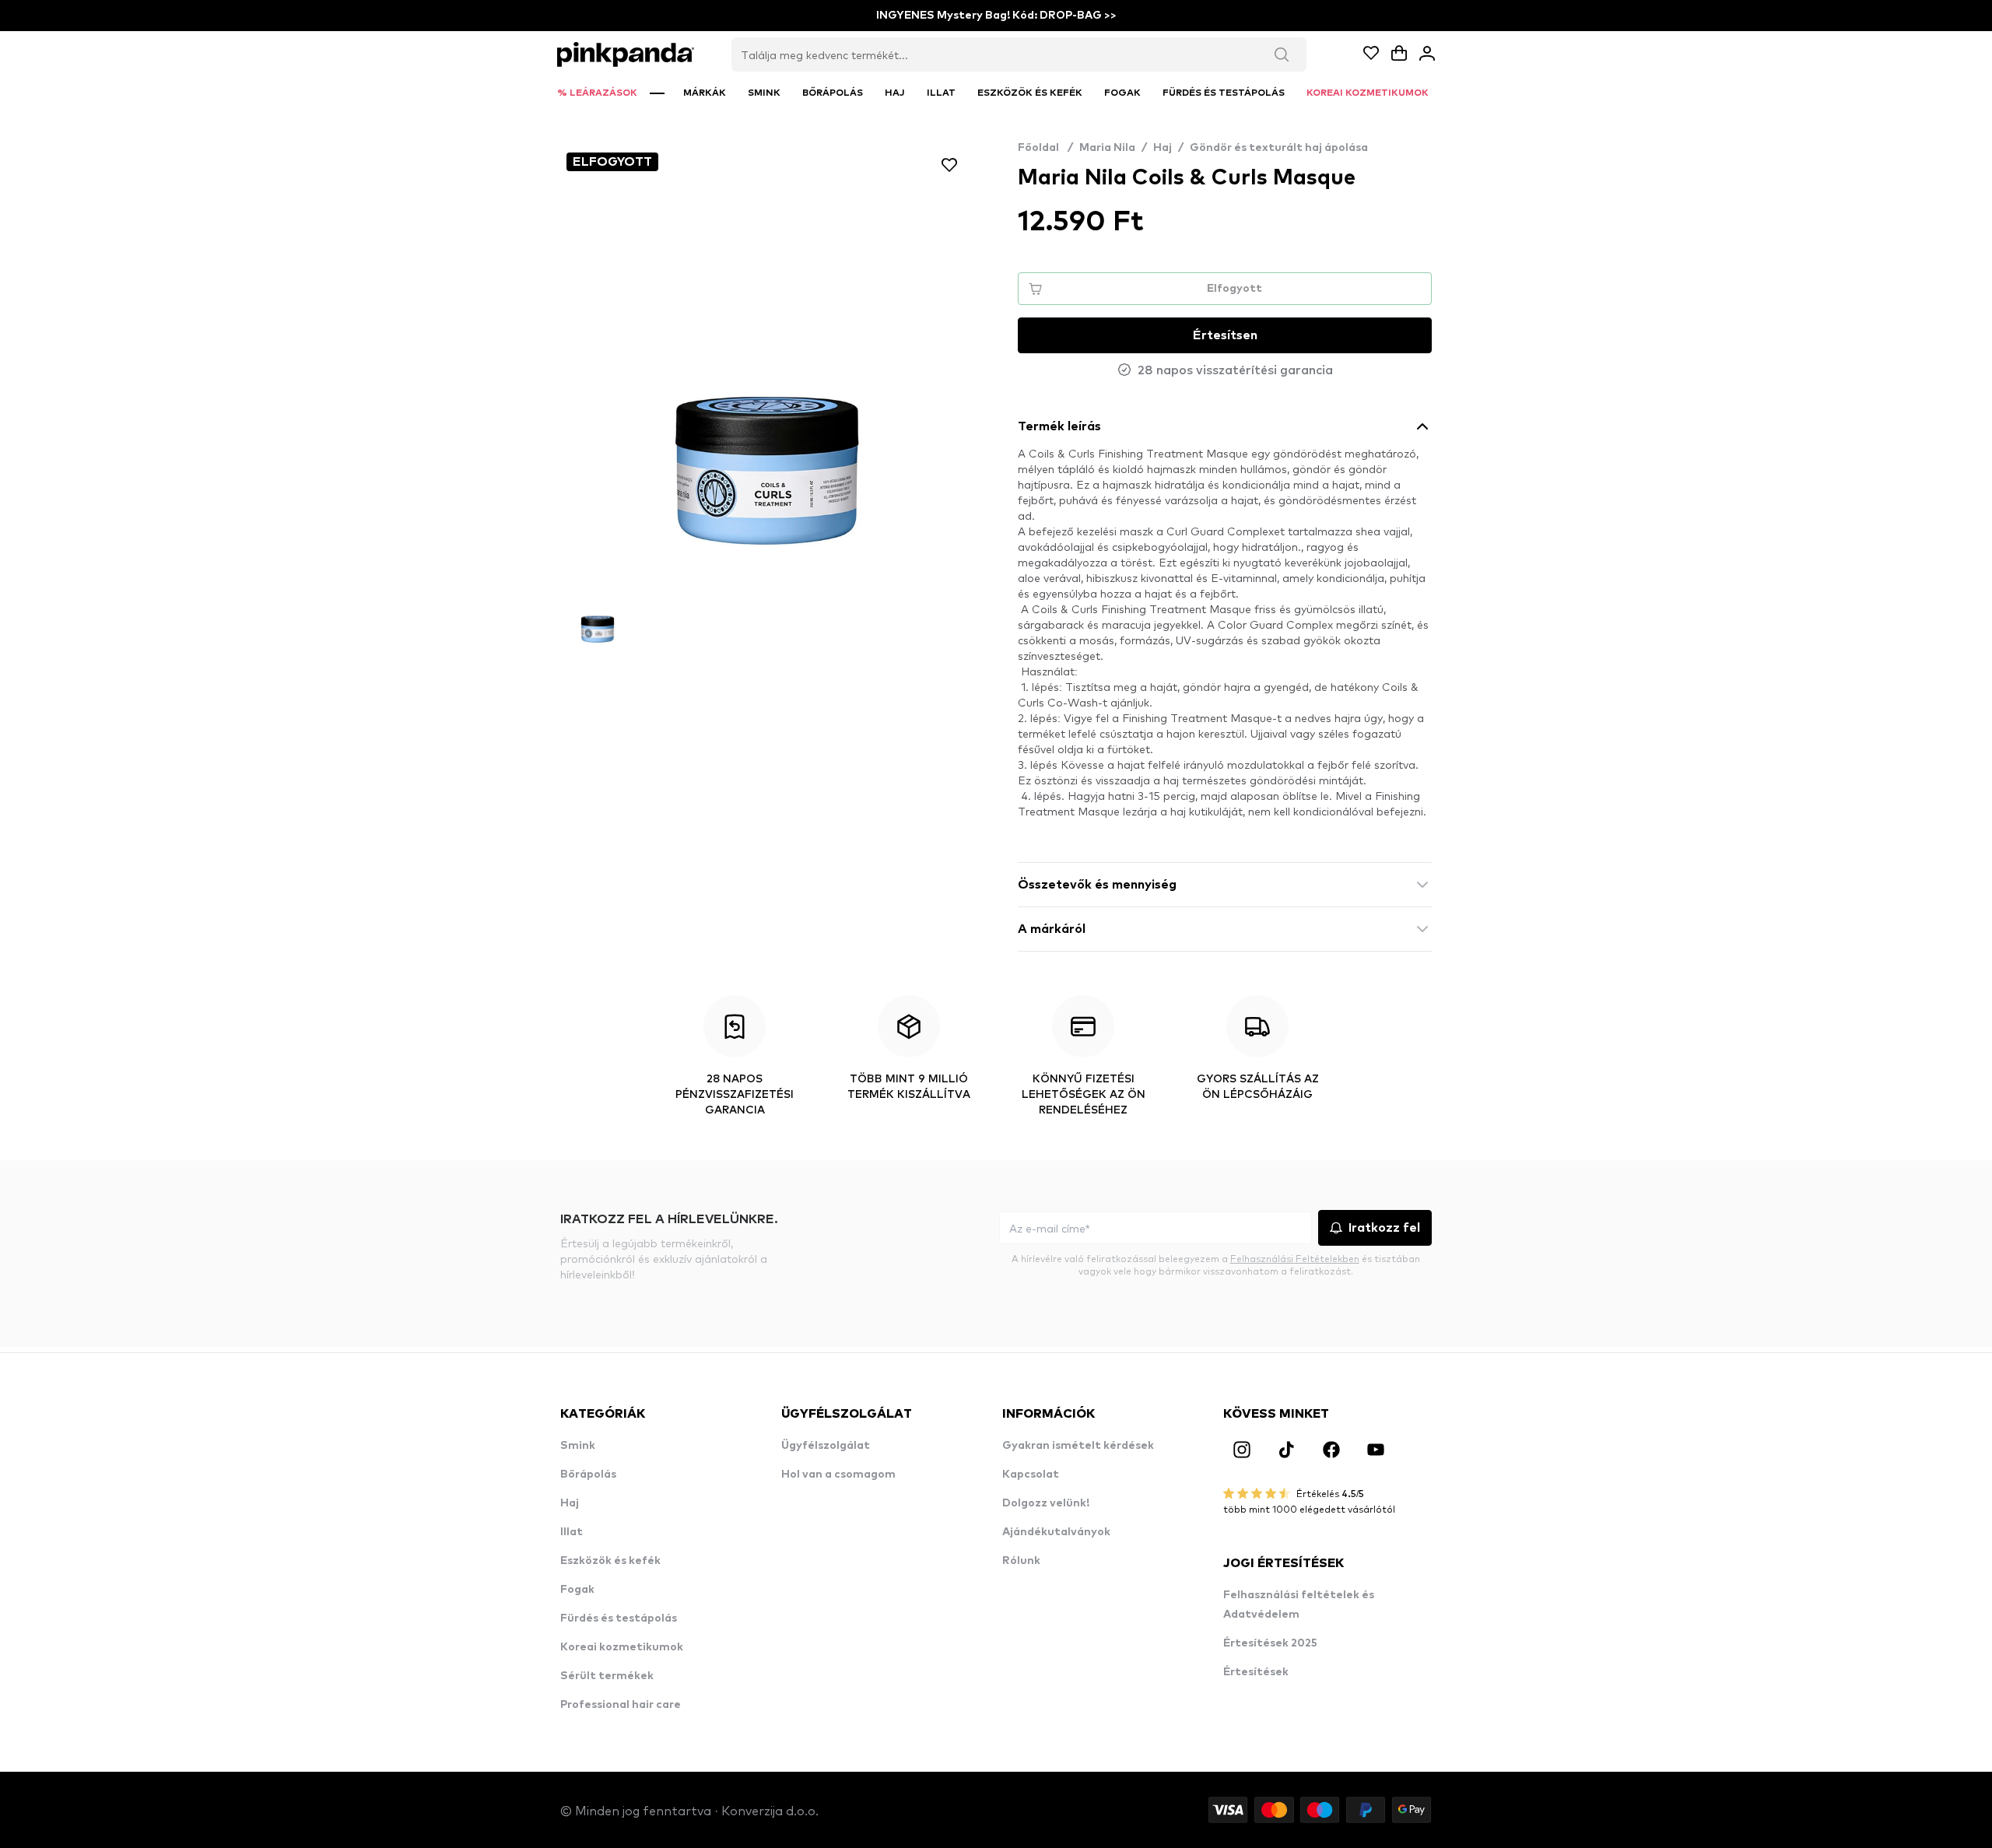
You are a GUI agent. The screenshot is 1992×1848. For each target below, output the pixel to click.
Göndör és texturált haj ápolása (1279, 148)
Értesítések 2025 (1270, 1643)
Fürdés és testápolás (619, 1618)
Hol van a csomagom (838, 1475)
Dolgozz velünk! (1046, 1503)
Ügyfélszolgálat (826, 1446)
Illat (572, 1532)
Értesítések (1256, 1672)
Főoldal (1045, 148)
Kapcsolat (1031, 1475)
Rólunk (1021, 1561)
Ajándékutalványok (1056, 1532)
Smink (578, 1446)
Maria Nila (1107, 148)
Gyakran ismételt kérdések (1078, 1446)
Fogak (577, 1590)
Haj (1163, 148)
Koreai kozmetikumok (622, 1647)
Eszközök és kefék (610, 1561)
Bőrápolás (588, 1475)
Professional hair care (621, 1705)
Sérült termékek (607, 1676)
